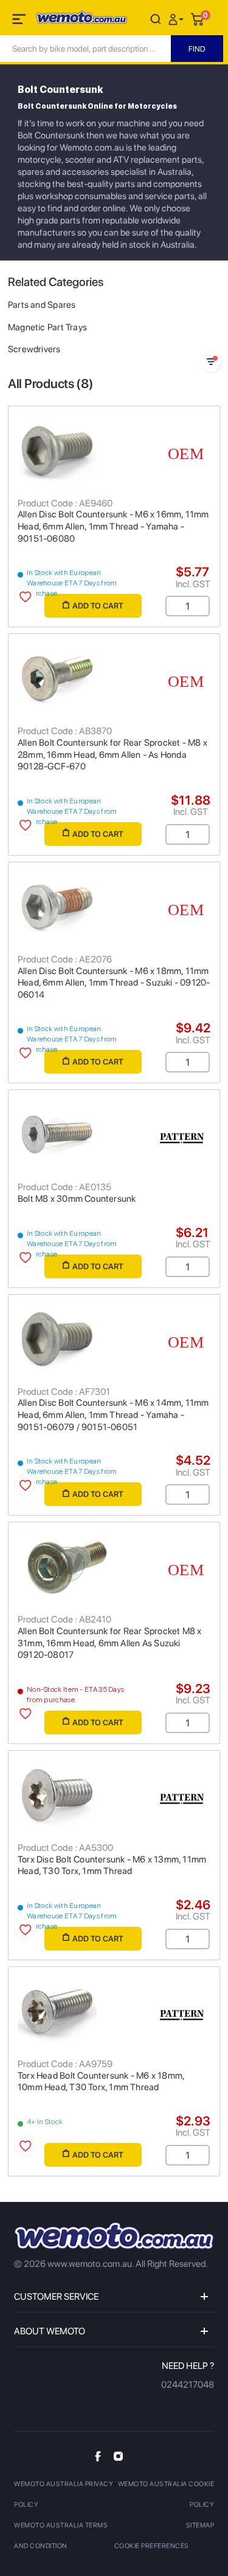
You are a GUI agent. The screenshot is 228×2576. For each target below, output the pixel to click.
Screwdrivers (34, 349)
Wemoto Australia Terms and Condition (61, 2536)
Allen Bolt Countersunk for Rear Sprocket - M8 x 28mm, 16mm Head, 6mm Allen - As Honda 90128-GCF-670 (112, 755)
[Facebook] (98, 2456)
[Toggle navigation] (20, 21)
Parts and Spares (42, 305)
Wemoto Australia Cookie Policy (166, 2494)
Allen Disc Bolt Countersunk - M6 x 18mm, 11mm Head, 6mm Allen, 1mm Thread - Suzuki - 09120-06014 (114, 983)
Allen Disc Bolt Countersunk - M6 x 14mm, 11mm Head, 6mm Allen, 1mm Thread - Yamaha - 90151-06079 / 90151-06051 (113, 1415)
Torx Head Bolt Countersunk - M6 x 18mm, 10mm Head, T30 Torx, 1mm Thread (101, 2082)
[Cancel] (156, 19)
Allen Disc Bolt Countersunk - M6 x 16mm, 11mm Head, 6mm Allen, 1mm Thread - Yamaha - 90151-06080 (113, 526)
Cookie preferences (152, 2546)
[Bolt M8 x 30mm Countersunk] (114, 1134)
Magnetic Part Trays (47, 327)
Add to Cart (98, 606)
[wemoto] (114, 2236)
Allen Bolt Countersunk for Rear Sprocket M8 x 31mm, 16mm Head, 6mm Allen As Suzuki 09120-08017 (109, 1643)
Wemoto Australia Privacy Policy (64, 2494)
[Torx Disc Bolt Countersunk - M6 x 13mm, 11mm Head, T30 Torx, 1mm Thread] (114, 1795)
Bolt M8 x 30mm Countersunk (77, 1199)
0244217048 (188, 2385)
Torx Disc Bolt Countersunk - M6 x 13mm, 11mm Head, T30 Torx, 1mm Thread (112, 1866)
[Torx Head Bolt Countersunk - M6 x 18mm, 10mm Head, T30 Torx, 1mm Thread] (114, 2011)
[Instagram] (118, 2456)
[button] (178, 19)
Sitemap (200, 2525)
